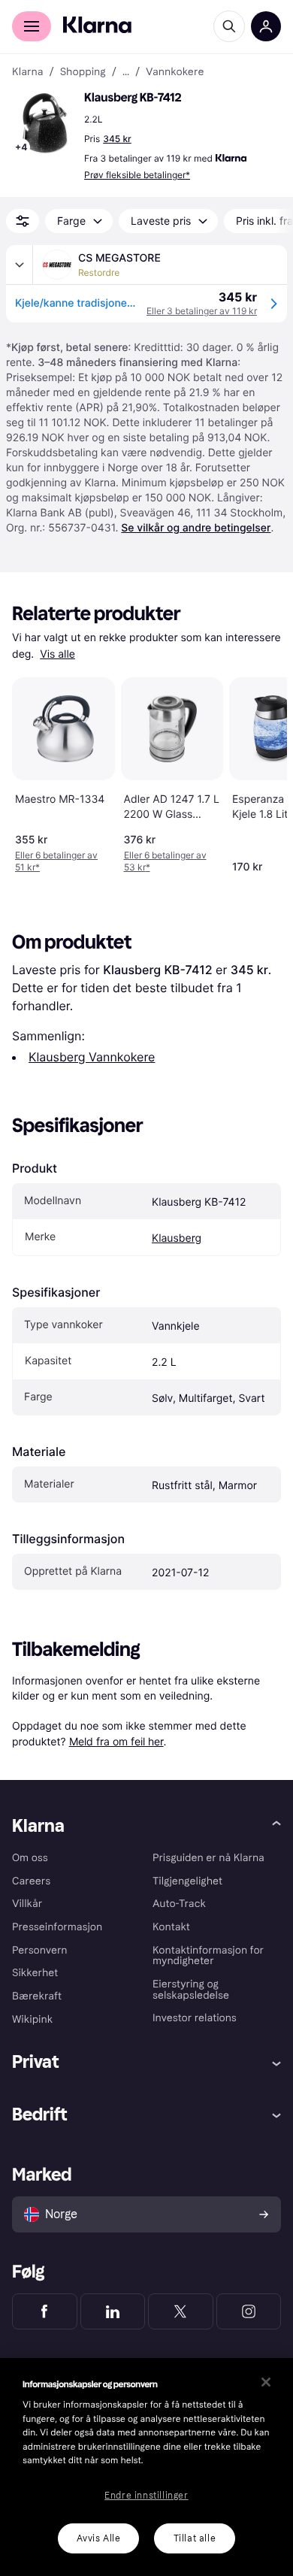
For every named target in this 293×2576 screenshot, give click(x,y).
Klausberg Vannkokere (92, 1057)
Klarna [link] (27, 72)
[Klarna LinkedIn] (113, 2311)
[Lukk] (266, 2382)
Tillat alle (195, 2538)
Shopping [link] (83, 72)
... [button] (126, 72)
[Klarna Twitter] (181, 2311)
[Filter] (23, 221)
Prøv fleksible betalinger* (137, 175)
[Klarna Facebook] (45, 2311)
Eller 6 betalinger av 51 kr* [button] (56, 861)
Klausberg (177, 1238)
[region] (146, 2467)
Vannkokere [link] (175, 72)
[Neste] (260, 772)
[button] (45, 123)
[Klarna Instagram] (249, 2311)
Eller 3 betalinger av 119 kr (202, 311)
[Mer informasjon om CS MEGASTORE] (20, 265)
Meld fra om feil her (116, 1741)
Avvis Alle (99, 2538)
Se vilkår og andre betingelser (196, 528)
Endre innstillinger (146, 2496)
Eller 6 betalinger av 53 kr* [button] (165, 861)
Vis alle (57, 654)
